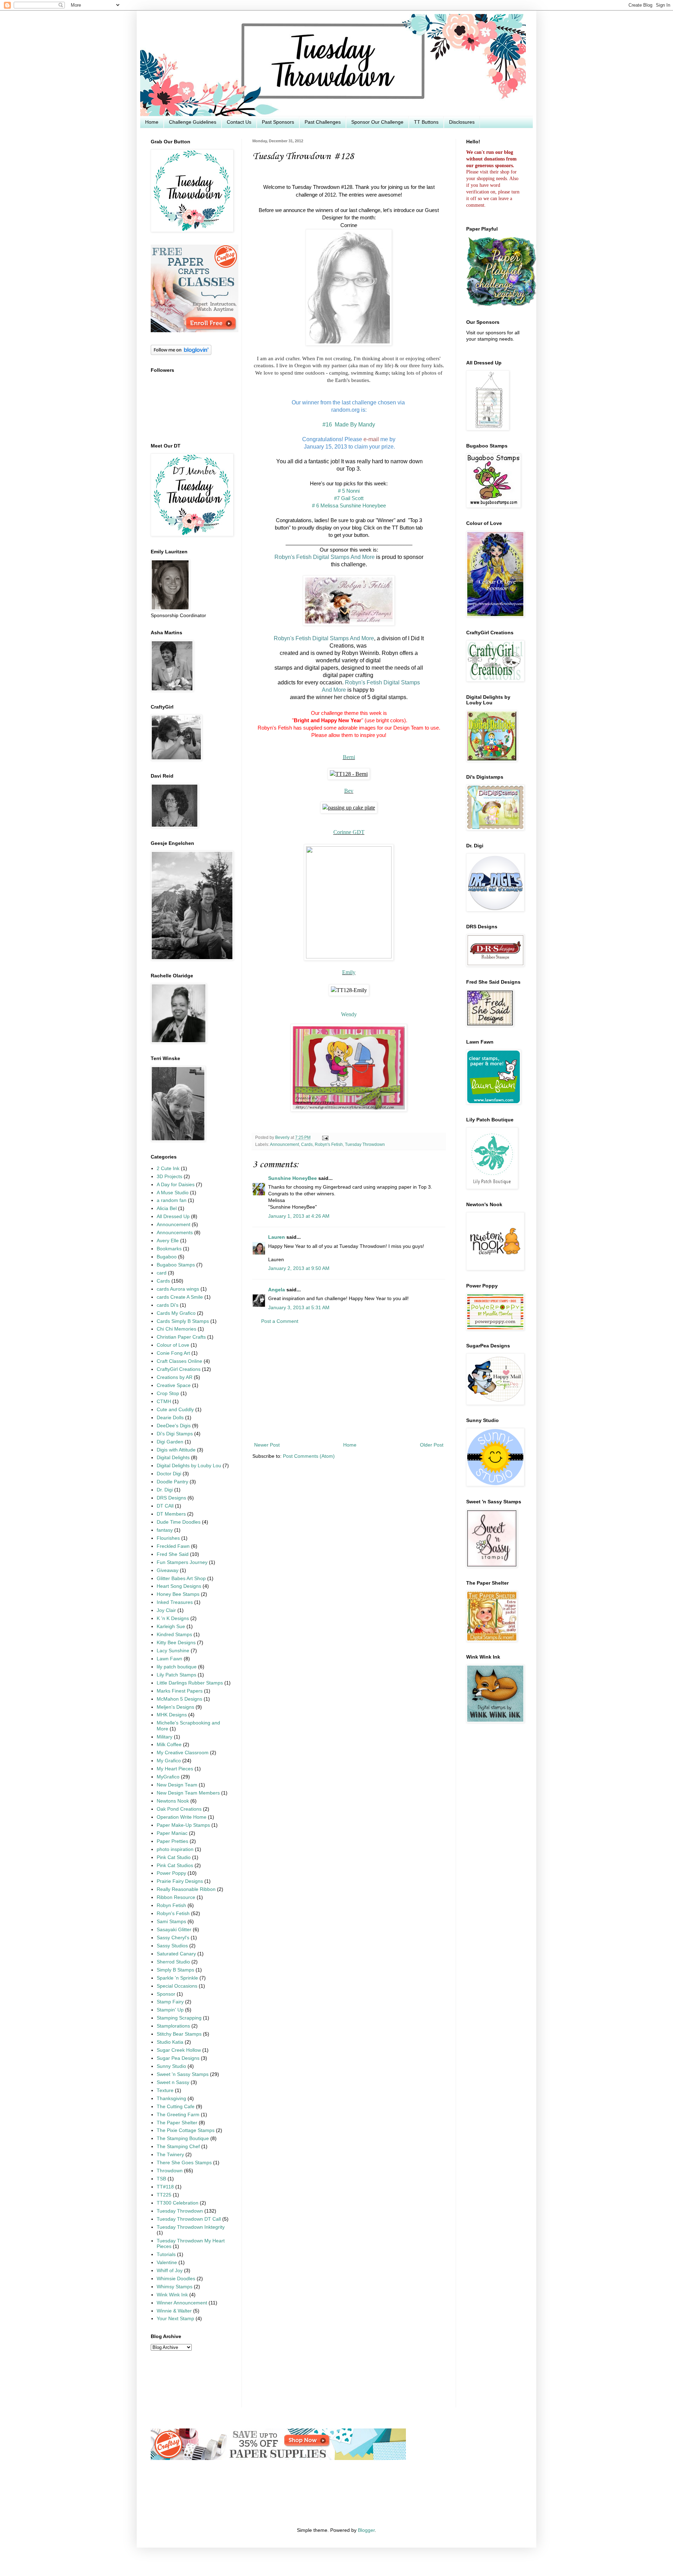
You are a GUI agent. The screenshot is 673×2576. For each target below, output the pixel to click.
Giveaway (168, 1570)
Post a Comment (280, 1321)
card (162, 1273)
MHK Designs (172, 1715)
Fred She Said (173, 1554)
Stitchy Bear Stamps (179, 2034)
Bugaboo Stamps (176, 1265)
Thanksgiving (171, 2099)
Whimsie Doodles (176, 2279)
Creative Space (174, 1385)
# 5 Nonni (349, 491)
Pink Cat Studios (175, 1866)
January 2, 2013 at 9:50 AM (299, 1268)
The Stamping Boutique (183, 2138)
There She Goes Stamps (184, 2163)
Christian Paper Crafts (181, 1337)
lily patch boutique (177, 1667)
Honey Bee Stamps (178, 1594)
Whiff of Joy (170, 2271)
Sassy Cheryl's (173, 1938)
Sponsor (166, 1994)
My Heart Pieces (175, 1769)
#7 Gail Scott (349, 498)
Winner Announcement (182, 2303)
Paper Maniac (172, 1833)
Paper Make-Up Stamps (183, 1825)
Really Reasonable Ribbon (186, 1889)
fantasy (165, 1530)
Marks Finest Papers (180, 1691)
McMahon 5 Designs (179, 1699)
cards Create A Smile (180, 1297)
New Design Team (177, 1785)
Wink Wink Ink (172, 2295)
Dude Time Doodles (179, 1522)
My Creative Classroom (183, 1753)
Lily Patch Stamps (176, 1675)
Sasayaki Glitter (174, 1930)
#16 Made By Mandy (349, 424)
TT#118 (165, 2187)
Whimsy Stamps (175, 2287)
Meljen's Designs (175, 1707)
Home (152, 122)
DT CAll (165, 1506)
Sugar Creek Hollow (179, 2050)
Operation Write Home (182, 1817)
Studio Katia (170, 2042)
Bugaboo (167, 1257)
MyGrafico (168, 1777)
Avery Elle (168, 1241)
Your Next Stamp (175, 2319)
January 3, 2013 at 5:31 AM (299, 1308)
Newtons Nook (173, 1801)
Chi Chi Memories (176, 1329)
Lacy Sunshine (173, 1651)
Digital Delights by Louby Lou (189, 1466)
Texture (165, 2090)
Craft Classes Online (179, 1361)
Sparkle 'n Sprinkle (177, 1978)
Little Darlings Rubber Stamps (190, 1683)
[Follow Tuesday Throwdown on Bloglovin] (181, 353)
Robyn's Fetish (329, 1144)
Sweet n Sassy (173, 2082)
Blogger (366, 2530)
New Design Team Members (188, 1793)
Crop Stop (168, 1393)
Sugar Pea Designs (178, 2058)
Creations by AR (175, 1377)
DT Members (171, 1514)
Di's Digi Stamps (175, 1434)
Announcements (175, 1233)
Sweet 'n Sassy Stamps (183, 2074)
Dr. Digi (165, 1490)
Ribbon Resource (176, 1897)
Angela (277, 1290)
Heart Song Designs (179, 1586)
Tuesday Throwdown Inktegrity (191, 2227)
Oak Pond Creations (179, 1809)
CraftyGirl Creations (179, 1369)
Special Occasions (177, 1986)
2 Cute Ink (168, 1169)
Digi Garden (170, 1442)
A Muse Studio (173, 1193)
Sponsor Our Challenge (377, 122)
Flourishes (168, 1538)
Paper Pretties (172, 1841)
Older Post (432, 1445)
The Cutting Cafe (176, 2107)
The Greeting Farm (178, 2115)
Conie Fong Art (173, 1353)
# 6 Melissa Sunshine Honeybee (349, 505)
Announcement (284, 1144)
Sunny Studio (171, 2066)
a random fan (172, 1200)
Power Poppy (171, 1873)
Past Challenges (323, 122)
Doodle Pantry (172, 1482)
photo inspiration (175, 1849)
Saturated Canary (176, 1954)
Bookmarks (169, 1249)
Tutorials (166, 2254)
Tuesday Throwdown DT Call (189, 2219)
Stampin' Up (170, 2010)
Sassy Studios (172, 1946)
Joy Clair (166, 1610)
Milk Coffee (169, 1745)
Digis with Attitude (176, 1450)
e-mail (371, 439)
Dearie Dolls (170, 1418)
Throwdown (170, 2171)
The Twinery (170, 2155)
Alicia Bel (167, 1208)
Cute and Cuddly (175, 1410)
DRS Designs (171, 1498)
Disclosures (462, 122)
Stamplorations (173, 2026)
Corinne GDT (349, 832)
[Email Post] (324, 1137)
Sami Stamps (171, 1922)
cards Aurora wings (178, 1289)
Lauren (277, 1237)
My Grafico (169, 1761)
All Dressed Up (173, 1217)
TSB (161, 2179)
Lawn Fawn (169, 1659)
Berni (349, 757)
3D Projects (169, 1177)
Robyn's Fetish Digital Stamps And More (325, 557)
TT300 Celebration (178, 2203)
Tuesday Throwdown (365, 1144)
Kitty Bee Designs (176, 1643)
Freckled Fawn (173, 1546)
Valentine (167, 2263)
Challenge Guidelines (193, 122)
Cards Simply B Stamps (183, 1321)
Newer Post (267, 1445)
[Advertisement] (349, 1383)
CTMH (164, 1402)
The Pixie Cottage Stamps (186, 2130)
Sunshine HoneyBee (293, 1178)
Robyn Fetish (171, 1905)
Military (165, 1737)
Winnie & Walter (174, 2311)
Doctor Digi (169, 1474)
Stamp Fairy (170, 2002)
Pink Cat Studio (174, 1857)
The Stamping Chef (178, 2147)
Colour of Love (173, 1345)
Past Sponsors (278, 122)
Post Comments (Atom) (309, 1456)
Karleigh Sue (171, 1627)
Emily (349, 972)
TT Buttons (426, 122)
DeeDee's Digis (174, 1426)
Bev (349, 791)
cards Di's (168, 1305)
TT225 (164, 2195)
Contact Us (239, 122)
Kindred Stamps (174, 1635)
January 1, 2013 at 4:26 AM (299, 1216)
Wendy (349, 1014)
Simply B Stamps (175, 1970)
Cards (307, 1144)
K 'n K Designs (173, 1618)
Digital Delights (173, 1458)
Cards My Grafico (176, 1313)
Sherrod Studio (173, 1962)
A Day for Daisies (176, 1185)
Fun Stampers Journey (182, 1562)
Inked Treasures (175, 1602)
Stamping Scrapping (179, 2018)
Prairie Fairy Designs (180, 1881)
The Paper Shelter (177, 2123)
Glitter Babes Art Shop (181, 1579)
